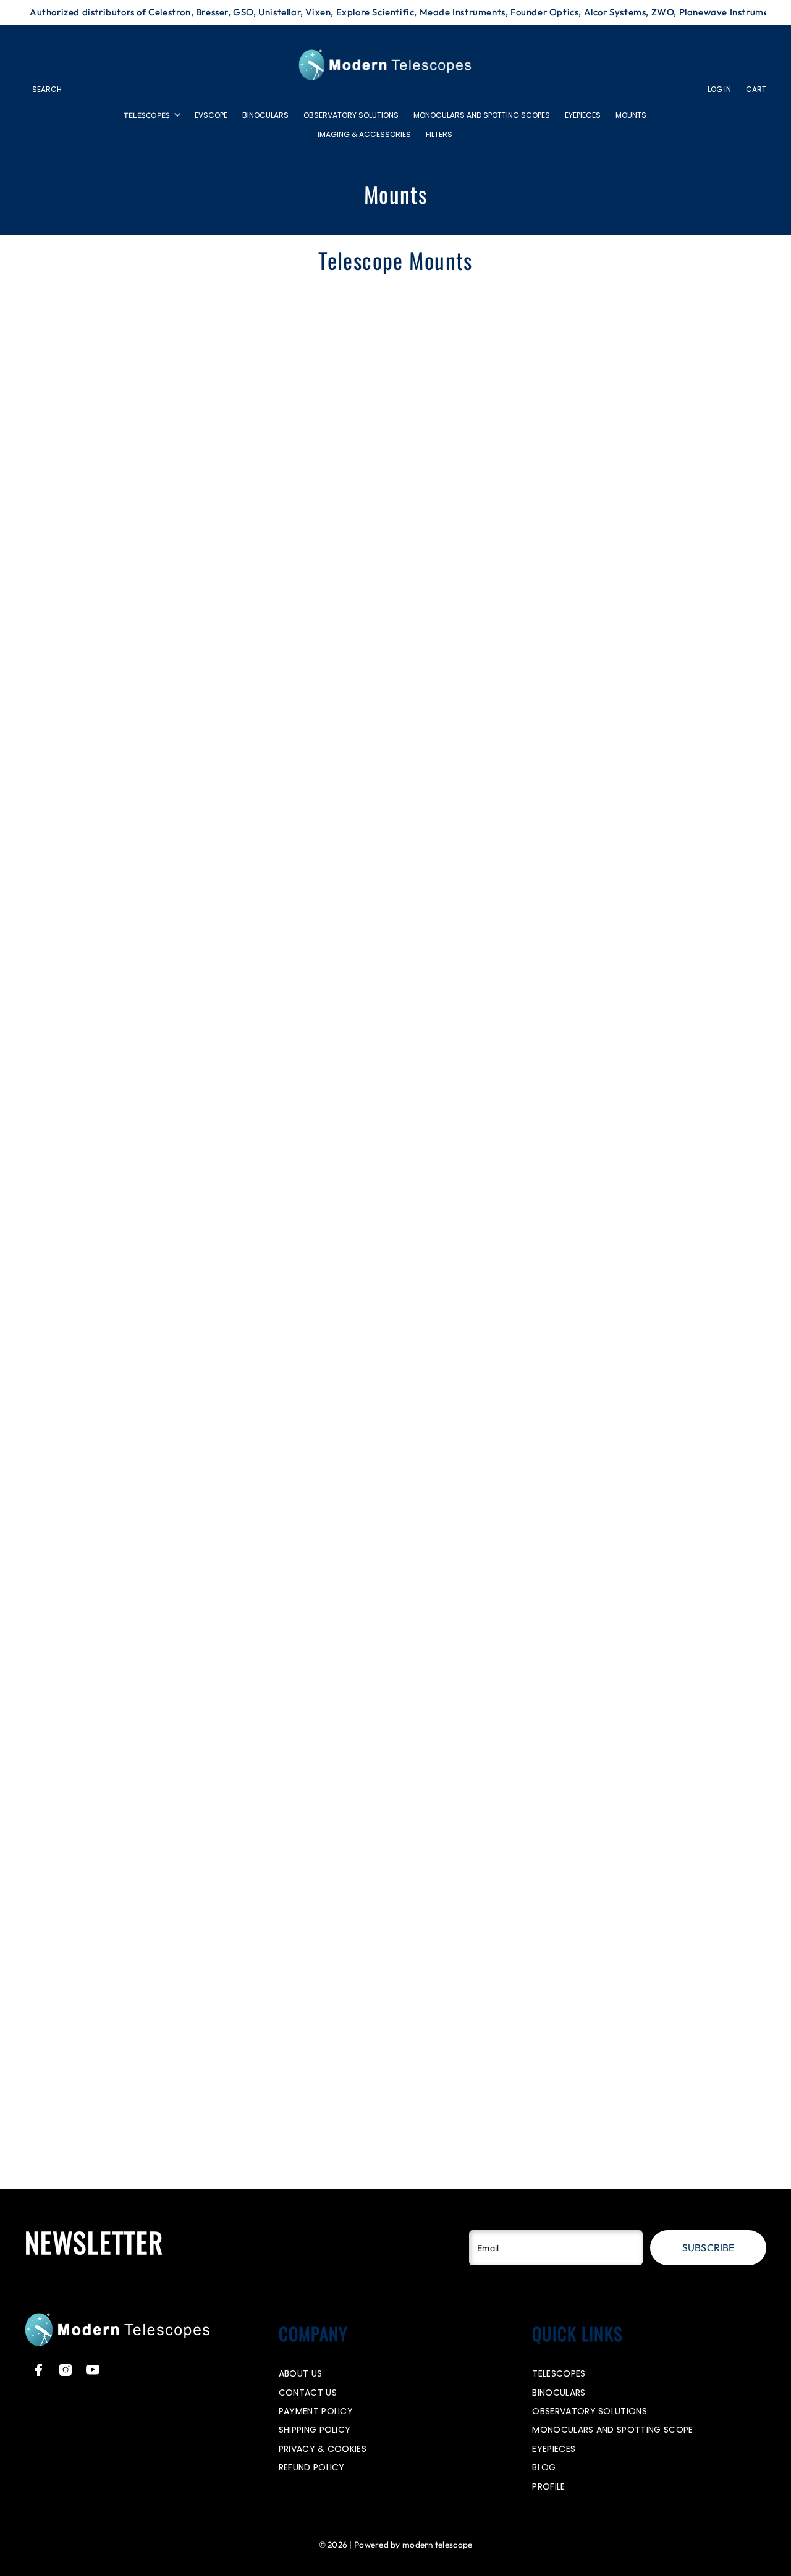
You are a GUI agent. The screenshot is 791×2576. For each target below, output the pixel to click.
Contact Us (308, 2393)
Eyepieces (583, 115)
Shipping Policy (315, 2430)
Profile (548, 2486)
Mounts (631, 115)
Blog (544, 2467)
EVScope (211, 115)
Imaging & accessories (364, 134)
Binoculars (265, 115)
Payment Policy (316, 2411)
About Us (301, 2373)
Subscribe (708, 2247)
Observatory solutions (351, 115)
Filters (439, 134)
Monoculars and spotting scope (612, 2430)
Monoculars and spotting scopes (482, 115)
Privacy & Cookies (323, 2449)
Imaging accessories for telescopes (494, 2165)
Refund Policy (312, 2467)
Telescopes (147, 115)
